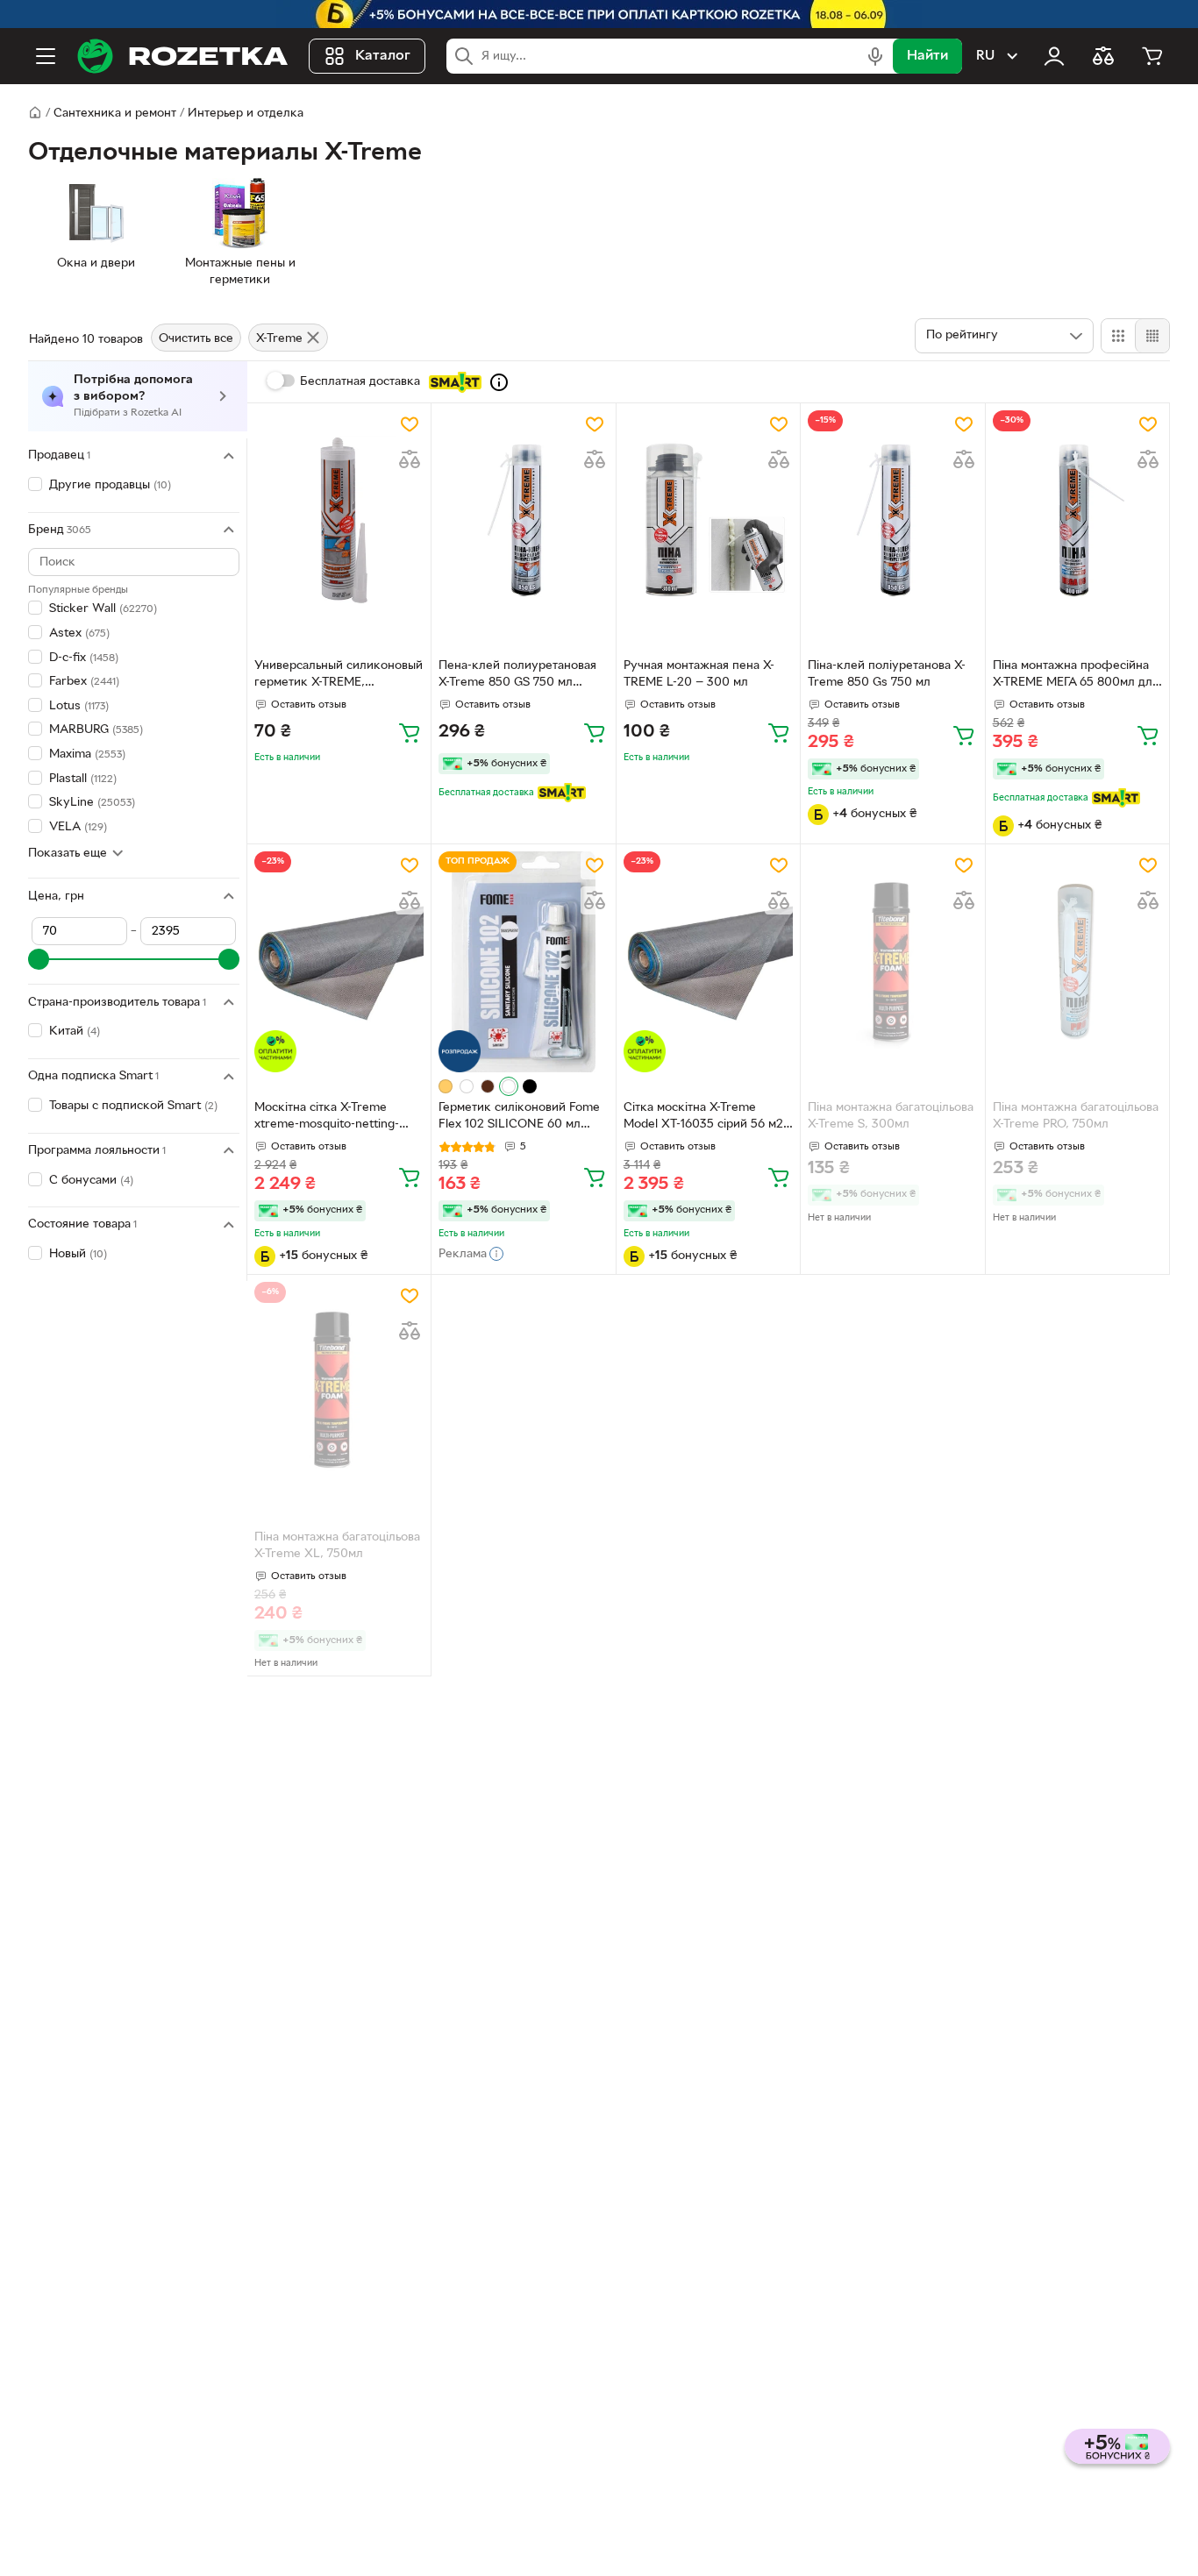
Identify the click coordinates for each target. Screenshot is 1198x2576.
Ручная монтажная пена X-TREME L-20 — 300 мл (699, 674)
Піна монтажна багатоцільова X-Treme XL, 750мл (337, 1546)
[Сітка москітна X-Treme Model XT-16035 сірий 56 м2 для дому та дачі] (708, 961)
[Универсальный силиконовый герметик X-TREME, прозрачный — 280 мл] (339, 520)
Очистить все (196, 339)
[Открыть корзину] (1152, 56)
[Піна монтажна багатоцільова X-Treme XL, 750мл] (339, 1392)
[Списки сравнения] (1103, 56)
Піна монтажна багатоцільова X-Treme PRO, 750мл (1076, 1116)
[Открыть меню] (46, 56)
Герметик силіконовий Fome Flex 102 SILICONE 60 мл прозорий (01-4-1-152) (519, 1118)
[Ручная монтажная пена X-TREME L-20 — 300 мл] (708, 520)
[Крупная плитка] (1118, 336)
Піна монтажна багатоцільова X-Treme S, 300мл (891, 1116)
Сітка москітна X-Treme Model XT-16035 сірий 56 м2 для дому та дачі (703, 1118)
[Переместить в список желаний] (410, 424)
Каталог (383, 56)
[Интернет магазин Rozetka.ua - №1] (182, 56)
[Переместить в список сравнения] (410, 459)
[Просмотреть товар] (446, 1086)
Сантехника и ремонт (115, 114)
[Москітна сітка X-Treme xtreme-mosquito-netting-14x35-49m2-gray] (339, 961)
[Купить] (410, 732)
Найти (927, 56)
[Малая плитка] (1152, 336)
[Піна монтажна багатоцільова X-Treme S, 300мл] (892, 961)
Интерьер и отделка (246, 114)
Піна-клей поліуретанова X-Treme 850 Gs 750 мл (887, 674)
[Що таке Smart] (499, 382)
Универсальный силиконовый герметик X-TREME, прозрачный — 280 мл (339, 676)
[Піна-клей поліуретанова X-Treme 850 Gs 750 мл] (892, 520)
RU (985, 56)
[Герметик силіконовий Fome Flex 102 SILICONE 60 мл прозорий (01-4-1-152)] (523, 961)
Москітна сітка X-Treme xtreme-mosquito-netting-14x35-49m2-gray (327, 1118)
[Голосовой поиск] (875, 56)
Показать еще (68, 853)
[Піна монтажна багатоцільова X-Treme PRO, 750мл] (1077, 961)
